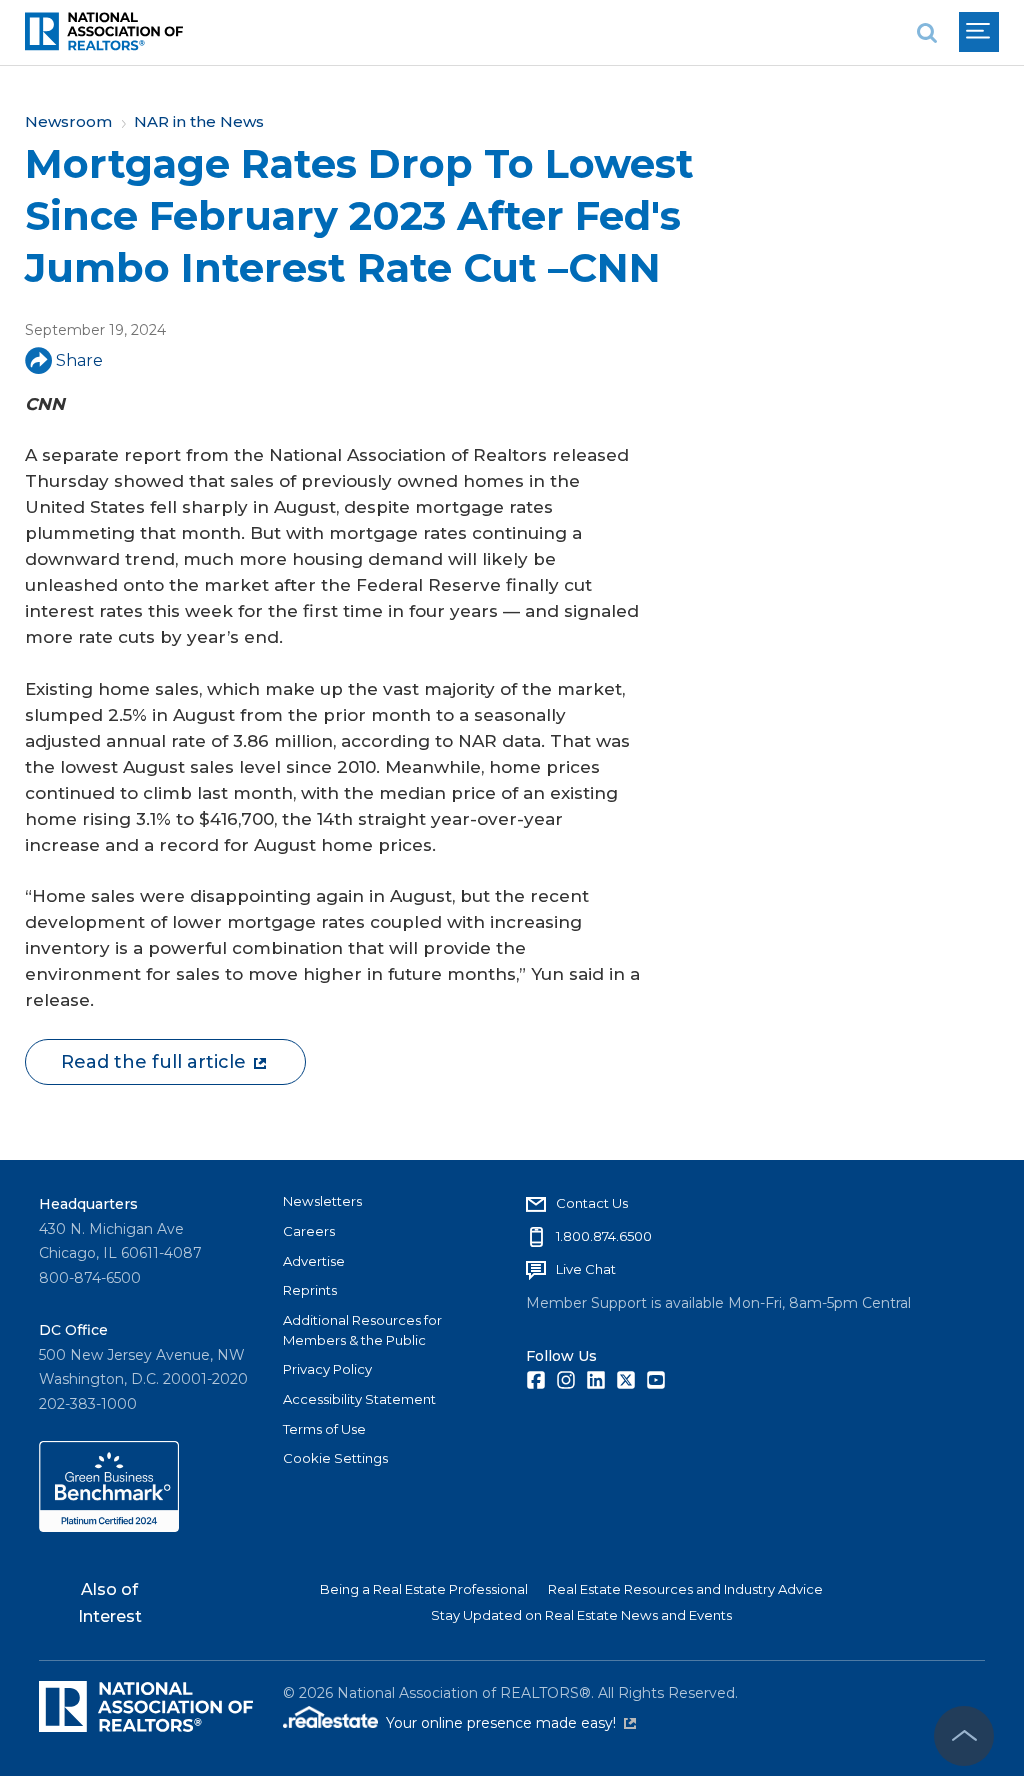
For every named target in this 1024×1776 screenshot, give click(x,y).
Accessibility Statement (359, 1399)
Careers (309, 1231)
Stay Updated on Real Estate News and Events (581, 1615)
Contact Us (592, 1203)
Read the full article (153, 1062)
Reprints (310, 1290)
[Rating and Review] (109, 1527)
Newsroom (68, 121)
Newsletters (322, 1201)
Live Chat (586, 1269)
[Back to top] (964, 1736)
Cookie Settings (335, 1458)
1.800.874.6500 (604, 1236)
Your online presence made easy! (511, 1723)
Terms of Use (324, 1429)
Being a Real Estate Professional (424, 1589)
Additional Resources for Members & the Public (362, 1330)
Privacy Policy (327, 1369)
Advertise (314, 1261)
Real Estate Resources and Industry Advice (685, 1589)
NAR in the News (199, 121)
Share (79, 360)
